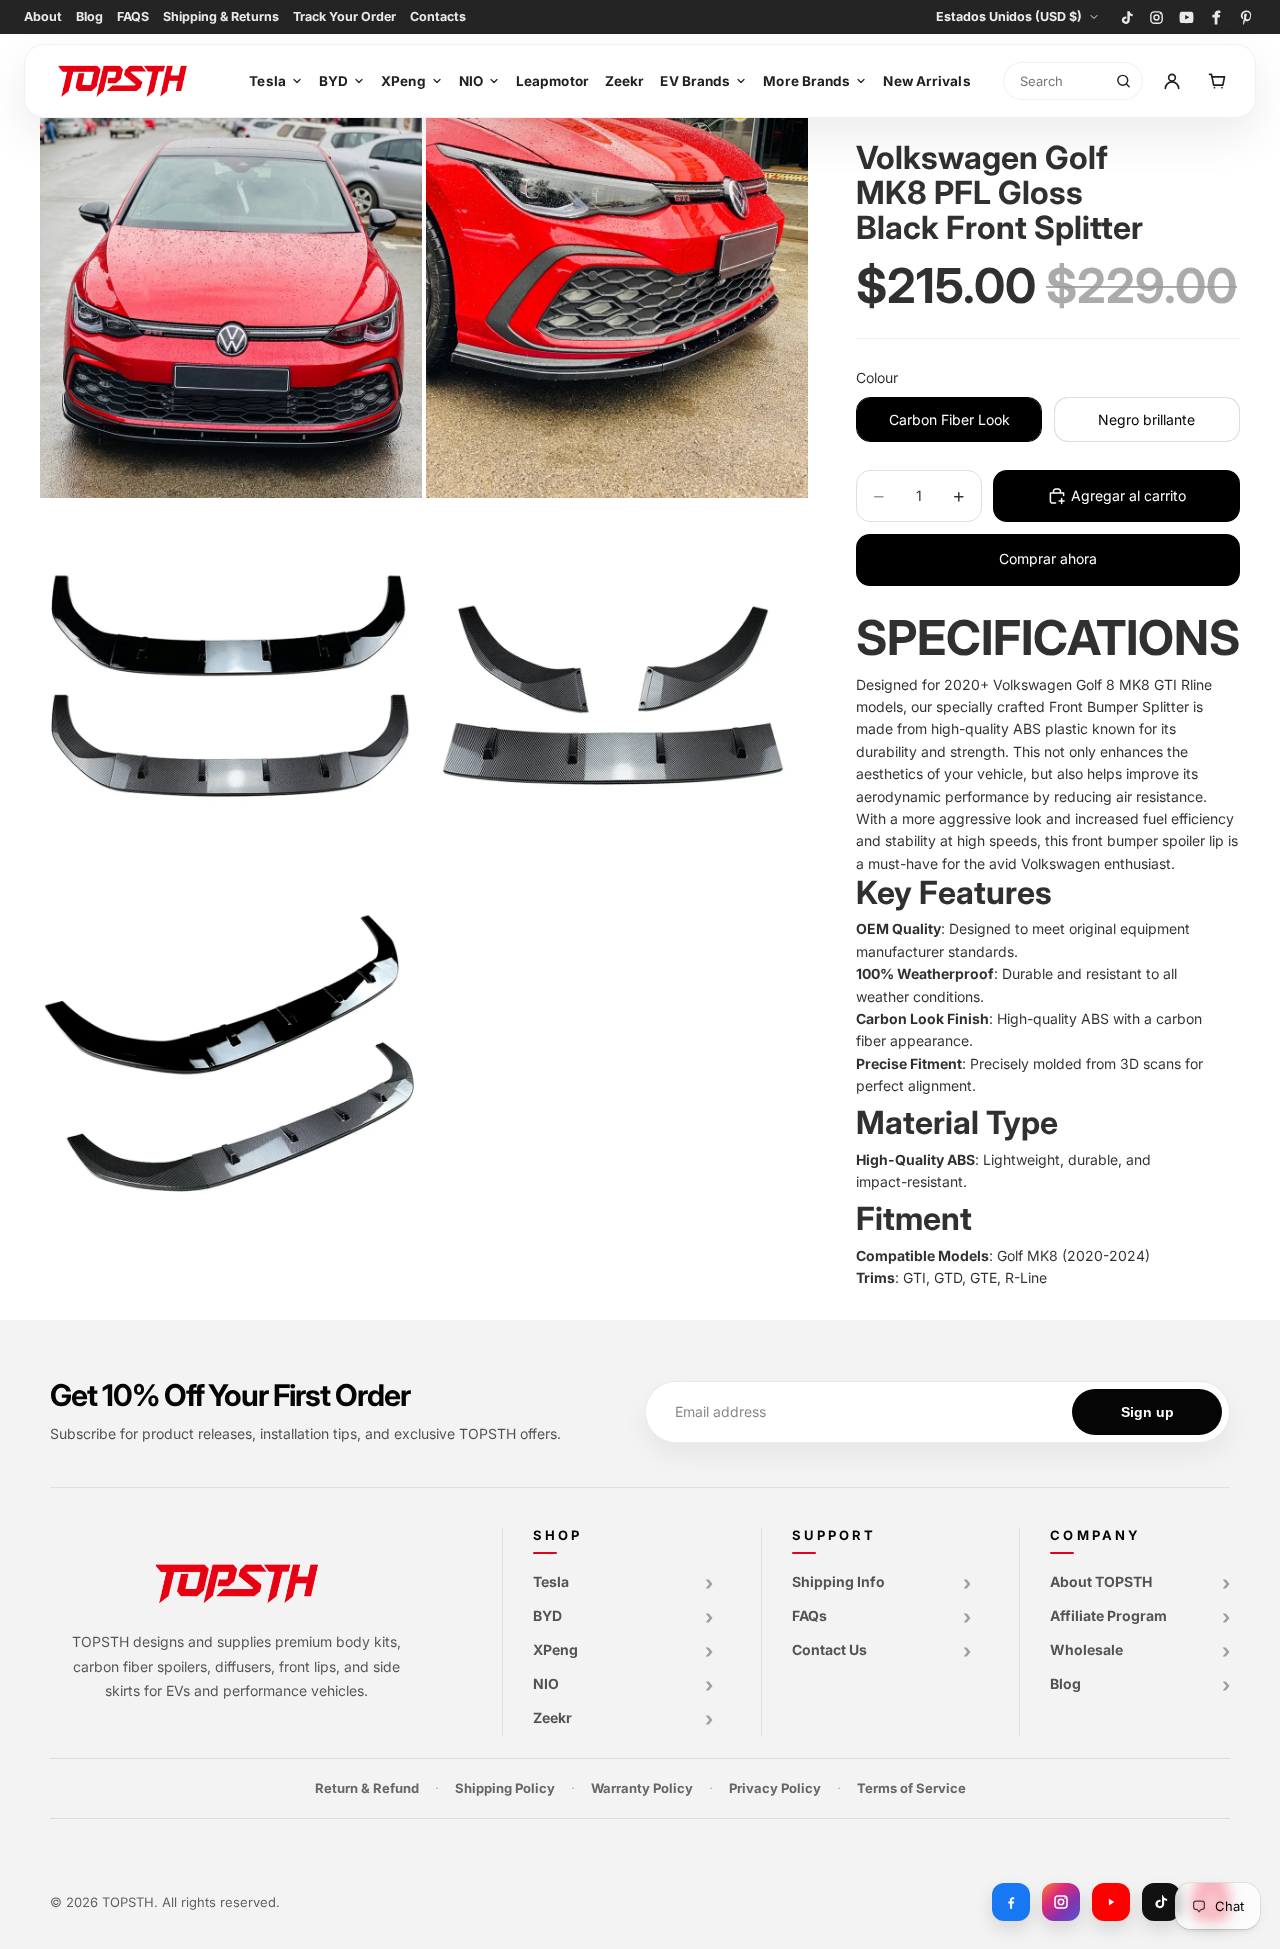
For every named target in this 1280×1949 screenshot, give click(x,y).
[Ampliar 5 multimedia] (231, 1079)
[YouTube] (1186, 17)
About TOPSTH (1101, 1581)
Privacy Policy (775, 1788)
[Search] (1123, 81)
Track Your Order (344, 16)
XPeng (403, 81)
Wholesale (1086, 1649)
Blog (89, 16)
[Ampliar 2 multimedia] (617, 307)
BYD (333, 81)
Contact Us (829, 1649)
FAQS (133, 16)
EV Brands (695, 81)
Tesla (267, 81)
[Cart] (1217, 81)
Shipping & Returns (221, 16)
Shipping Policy (505, 1788)
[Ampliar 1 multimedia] (231, 307)
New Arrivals (926, 81)
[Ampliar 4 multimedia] (617, 693)
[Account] (1172, 81)
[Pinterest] (1246, 17)
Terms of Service (911, 1788)
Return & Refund (367, 1788)
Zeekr (625, 81)
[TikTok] (1126, 17)
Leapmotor (552, 81)
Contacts (438, 16)
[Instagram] (1156, 17)
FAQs (809, 1615)
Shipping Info (838, 1581)
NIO (471, 81)
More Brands (806, 81)
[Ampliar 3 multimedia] (231, 693)
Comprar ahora (1048, 558)
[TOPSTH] (132, 81)
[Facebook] (1216, 17)
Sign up (1147, 1412)
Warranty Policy (642, 1788)
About (43, 16)
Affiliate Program (1108, 1615)
